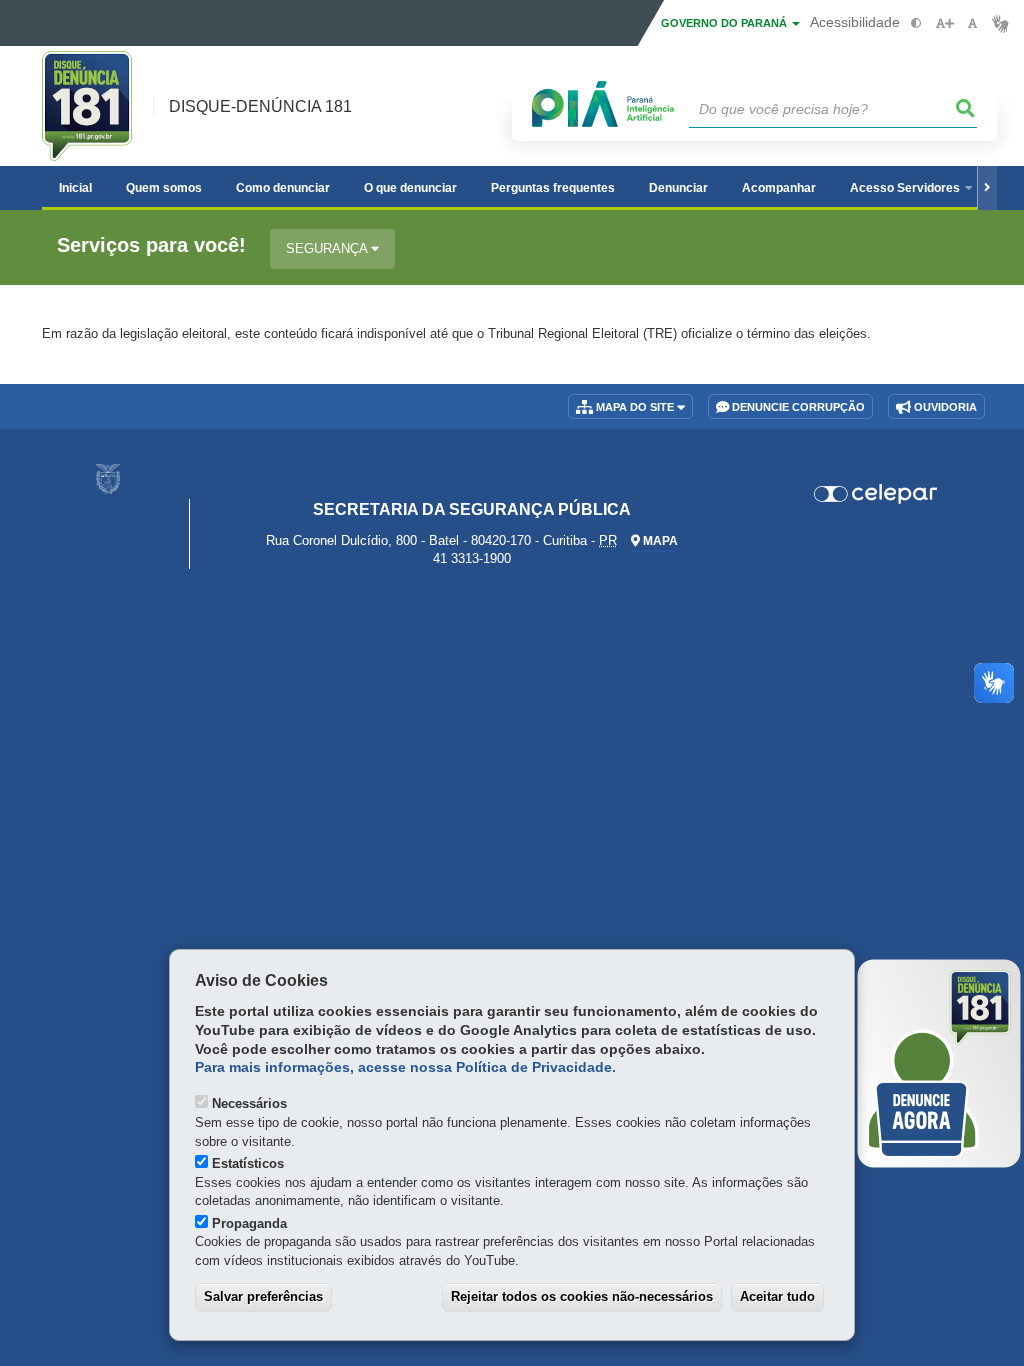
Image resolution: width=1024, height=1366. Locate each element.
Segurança (328, 248)
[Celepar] (875, 494)
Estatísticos (248, 1163)
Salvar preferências (263, 1296)
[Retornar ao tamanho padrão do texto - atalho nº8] (972, 23)
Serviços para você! (151, 245)
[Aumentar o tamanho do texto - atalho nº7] (944, 23)
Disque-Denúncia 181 (260, 106)
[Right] (987, 188)
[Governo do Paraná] (108, 478)
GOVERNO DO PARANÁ (725, 23)
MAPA (659, 541)
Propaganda (249, 1223)
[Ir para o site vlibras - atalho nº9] (1000, 23)
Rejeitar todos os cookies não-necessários (582, 1296)
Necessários (249, 1103)
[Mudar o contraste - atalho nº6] (916, 23)
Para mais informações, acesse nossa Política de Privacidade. (405, 1067)
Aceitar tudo (777, 1296)
